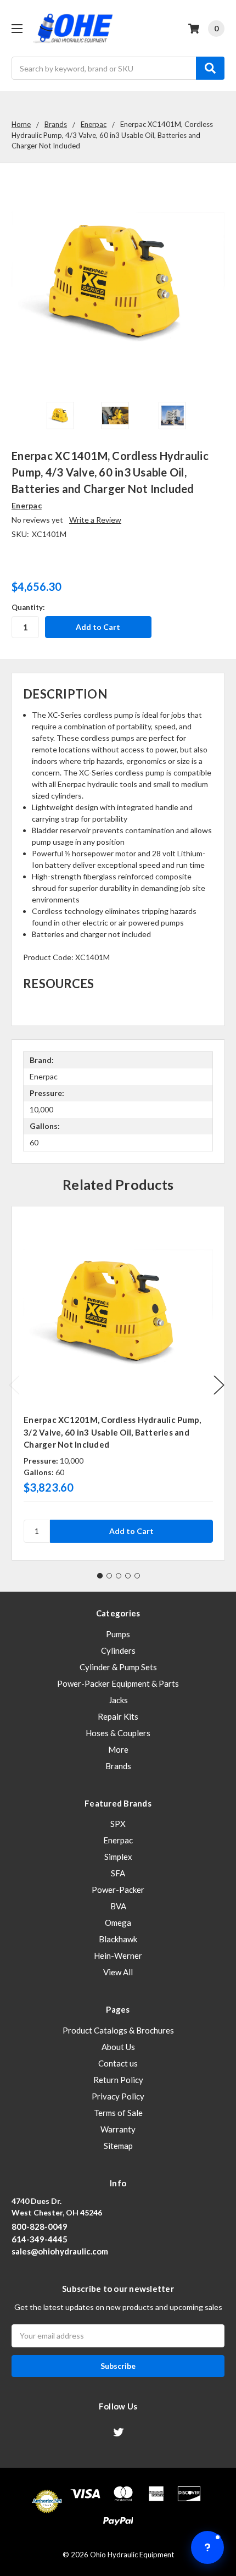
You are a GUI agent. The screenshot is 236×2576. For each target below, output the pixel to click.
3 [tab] (119, 1576)
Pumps (118, 1634)
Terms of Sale (118, 2113)
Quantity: (28, 607)
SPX (118, 1824)
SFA (118, 1873)
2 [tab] (109, 1576)
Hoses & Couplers (118, 1733)
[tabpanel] (118, 1383)
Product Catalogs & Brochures (118, 2030)
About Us (118, 2047)
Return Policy (118, 2080)
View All (118, 1972)
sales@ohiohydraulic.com (60, 2251)
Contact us (118, 2063)
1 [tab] (100, 1576)
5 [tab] (137, 1576)
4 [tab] (128, 1576)
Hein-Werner (118, 1955)
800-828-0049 (40, 2226)
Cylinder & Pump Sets (118, 1667)
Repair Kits (118, 1716)
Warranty (118, 2129)
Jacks (118, 1700)
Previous (14, 1385)
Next (219, 1385)
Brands (118, 1766)
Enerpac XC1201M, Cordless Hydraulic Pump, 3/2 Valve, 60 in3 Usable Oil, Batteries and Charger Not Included (112, 1432)
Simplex (118, 1857)
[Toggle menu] (17, 28)
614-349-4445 (40, 2239)
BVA (118, 1906)
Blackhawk (118, 1939)
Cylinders (118, 1650)
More (118, 1749)
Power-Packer (118, 1890)
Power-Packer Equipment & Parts (118, 1683)
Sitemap (118, 2146)
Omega (118, 1923)
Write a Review (95, 520)
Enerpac (118, 1840)
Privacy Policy (118, 2096)
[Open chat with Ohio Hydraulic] (207, 2547)
